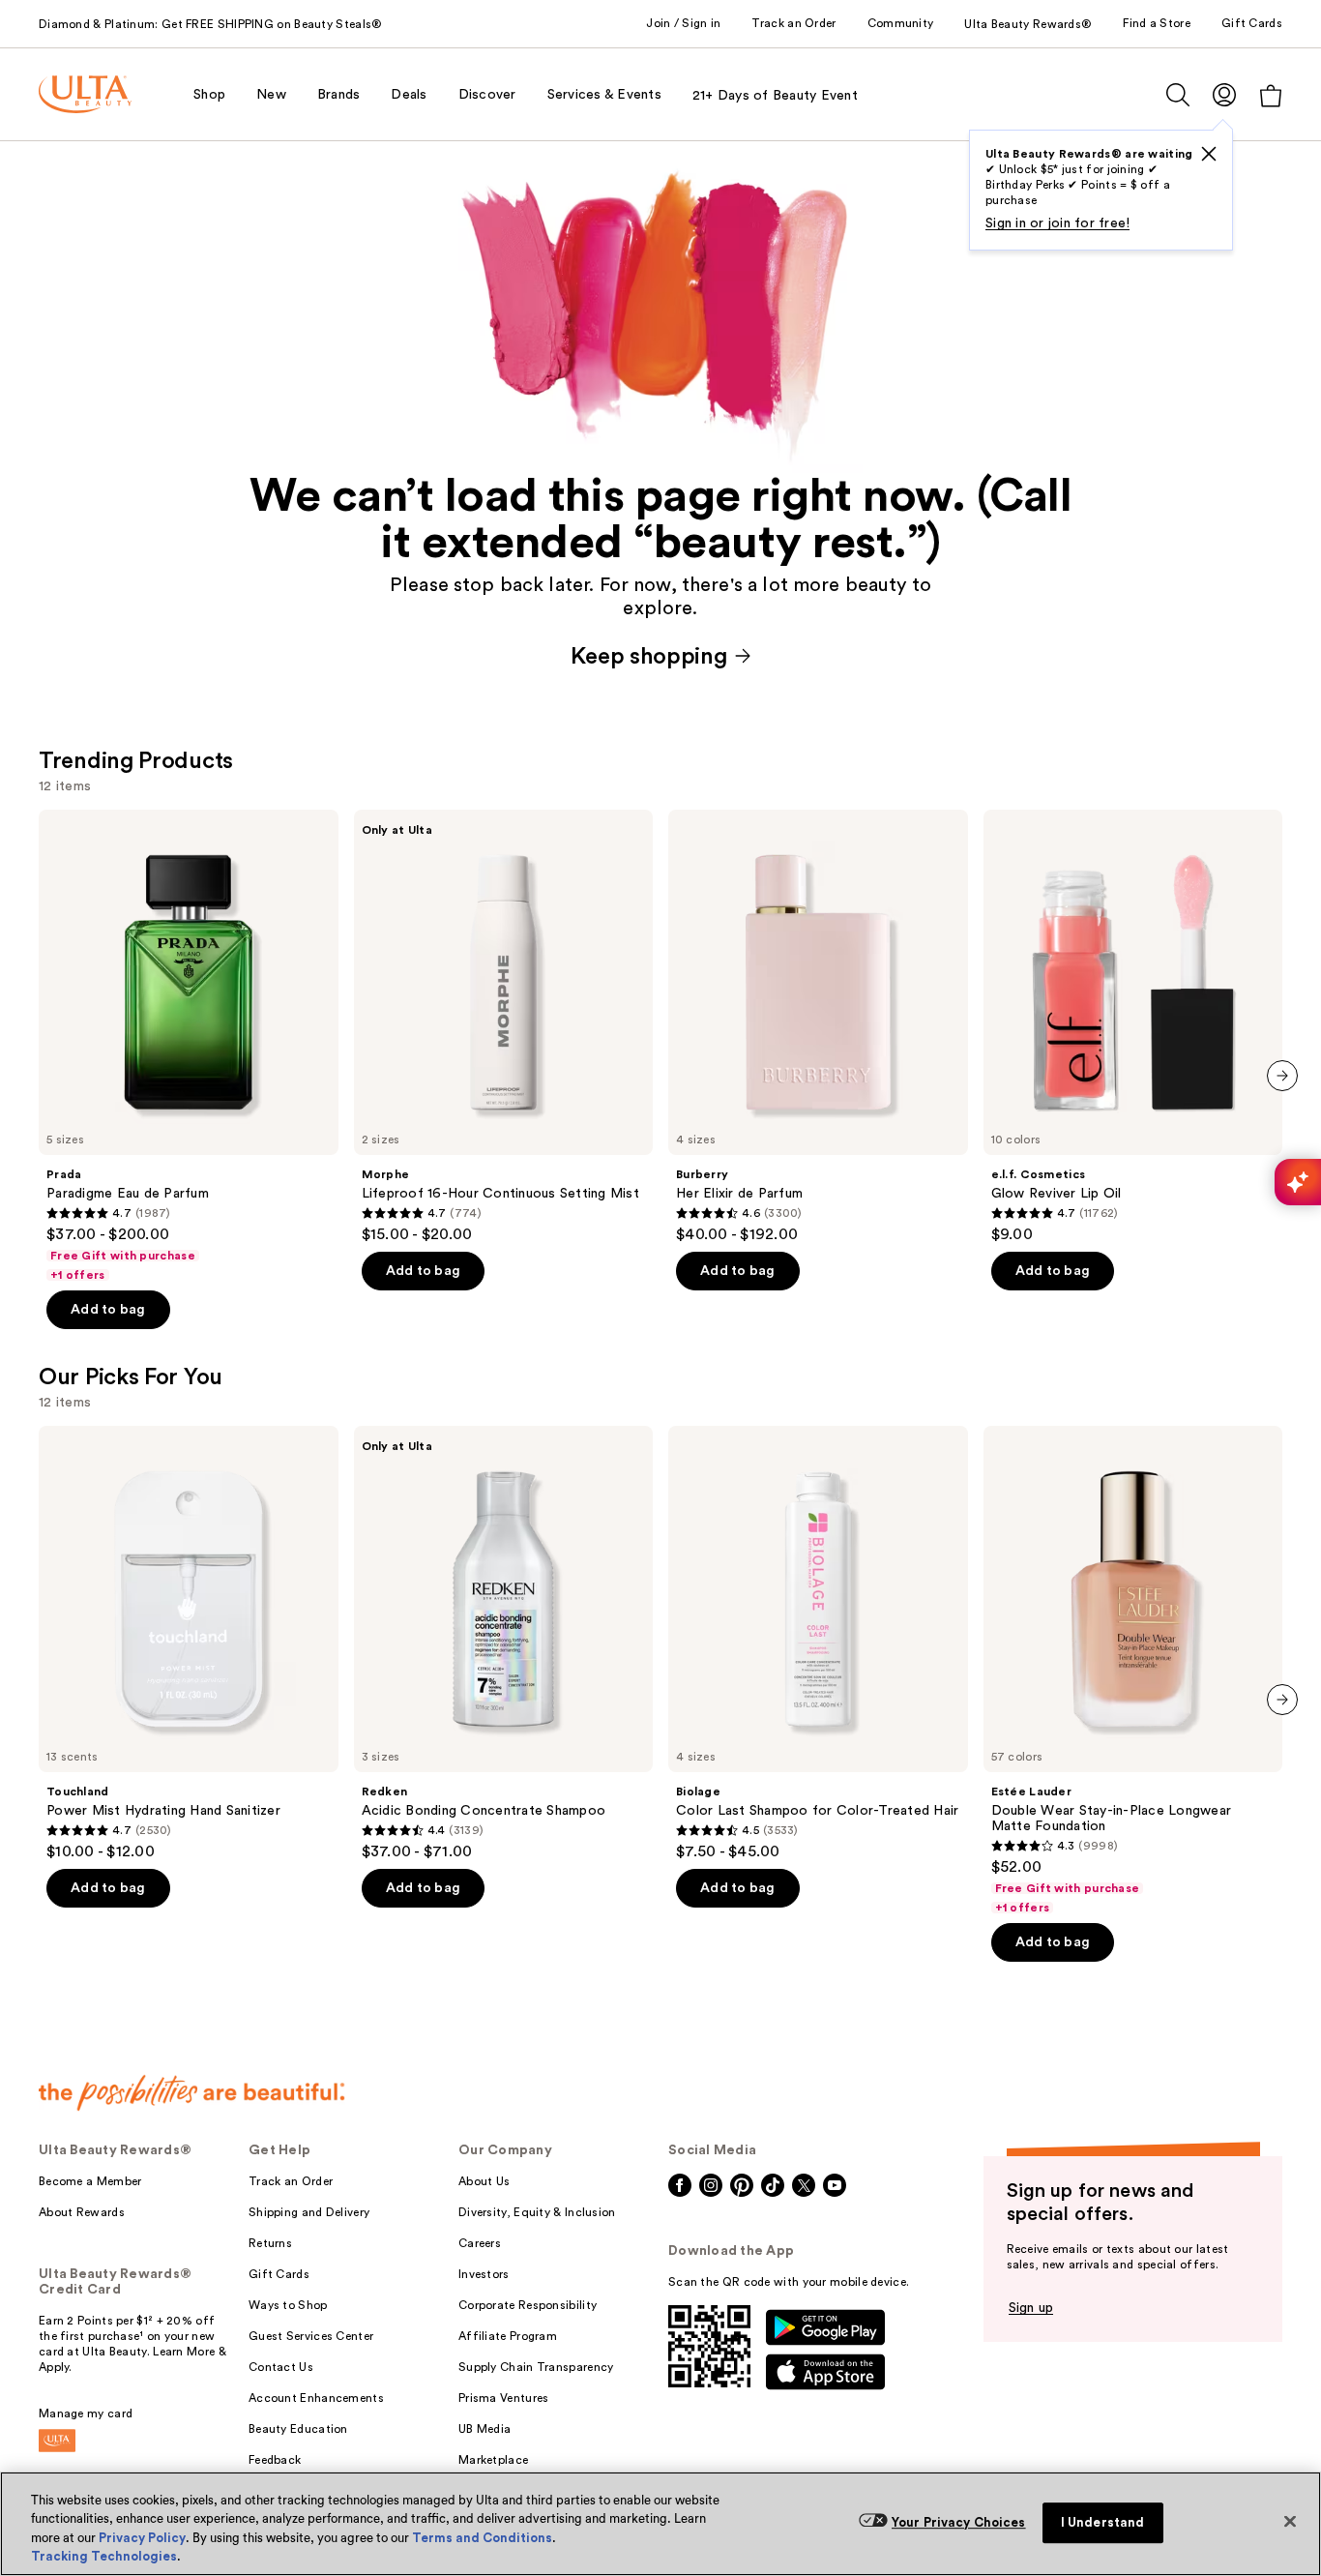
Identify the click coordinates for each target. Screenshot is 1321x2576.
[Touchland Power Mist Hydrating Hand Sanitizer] (189, 1643)
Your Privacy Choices (959, 2522)
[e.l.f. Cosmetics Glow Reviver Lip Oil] (1133, 1027)
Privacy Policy (142, 2538)
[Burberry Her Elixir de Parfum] (818, 1027)
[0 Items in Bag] (1271, 95)
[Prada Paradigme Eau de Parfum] (189, 1047)
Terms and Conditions (482, 2538)
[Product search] (1178, 95)
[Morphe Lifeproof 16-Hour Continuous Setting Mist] (504, 1027)
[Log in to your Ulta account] (1224, 94)
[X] (1209, 154)
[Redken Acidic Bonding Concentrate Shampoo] (504, 1643)
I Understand (1103, 2522)
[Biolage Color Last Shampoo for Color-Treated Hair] (818, 1643)
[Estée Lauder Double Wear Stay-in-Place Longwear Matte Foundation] (1133, 1671)
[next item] (1282, 1076)
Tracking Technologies (104, 2556)
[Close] (1290, 2521)
